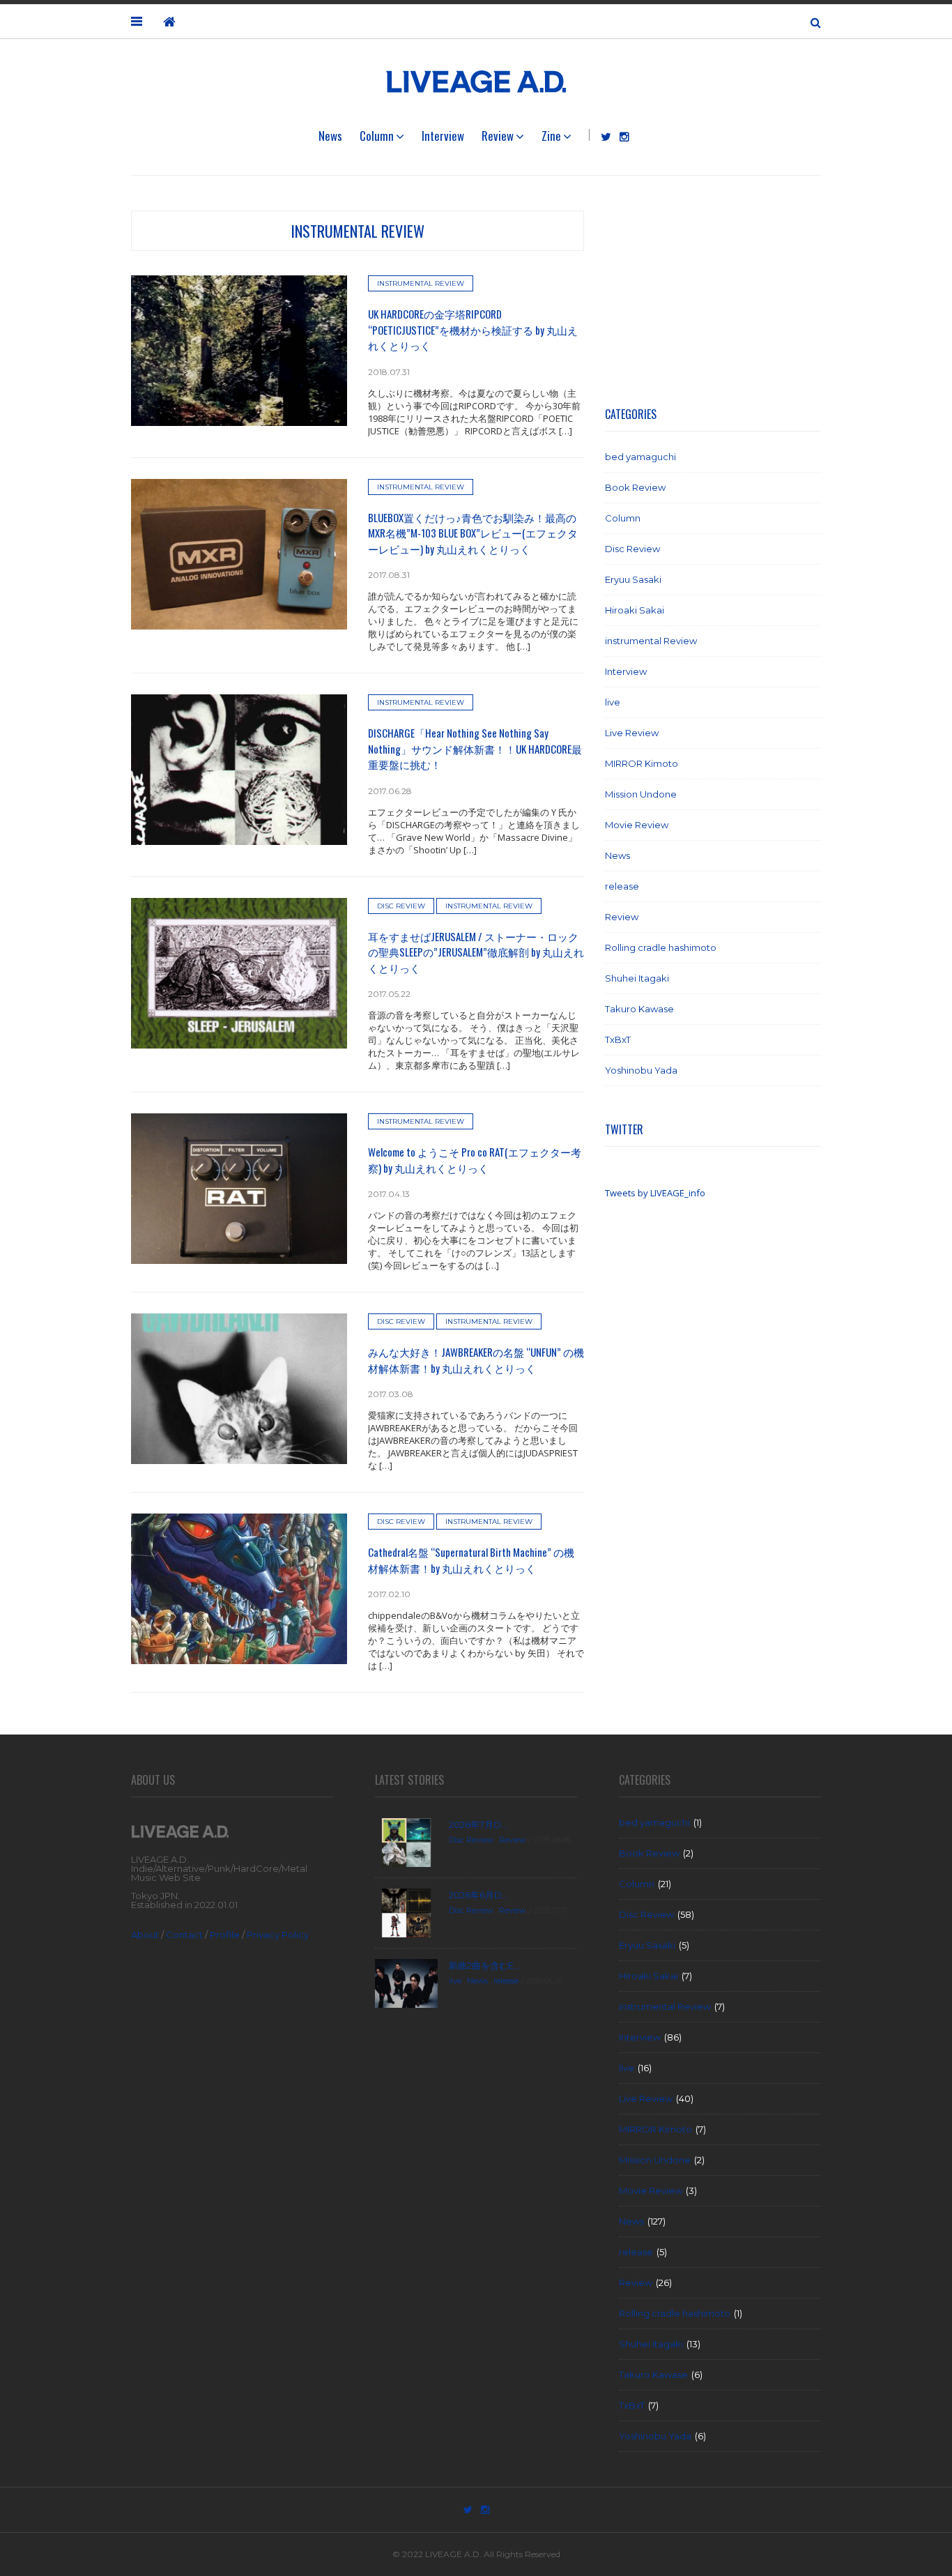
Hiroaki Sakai (635, 610)
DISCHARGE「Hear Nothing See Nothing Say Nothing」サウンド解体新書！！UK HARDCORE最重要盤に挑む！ (475, 748)
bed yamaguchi (640, 457)
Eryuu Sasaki (633, 579)
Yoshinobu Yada (641, 1070)
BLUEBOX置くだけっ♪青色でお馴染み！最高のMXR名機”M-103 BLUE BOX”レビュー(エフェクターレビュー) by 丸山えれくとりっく (473, 533)
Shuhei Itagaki (637, 978)
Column (377, 136)
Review (498, 136)
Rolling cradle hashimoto (661, 947)
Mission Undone (641, 794)
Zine (551, 136)
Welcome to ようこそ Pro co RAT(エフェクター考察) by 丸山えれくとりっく (475, 1160)
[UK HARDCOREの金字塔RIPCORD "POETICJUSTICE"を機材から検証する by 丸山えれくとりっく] (239, 350)
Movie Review (637, 825)
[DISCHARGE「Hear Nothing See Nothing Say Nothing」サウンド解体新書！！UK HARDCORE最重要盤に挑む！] (239, 769)
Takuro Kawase (639, 1009)
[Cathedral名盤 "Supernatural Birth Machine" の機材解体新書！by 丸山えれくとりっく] (239, 1588)
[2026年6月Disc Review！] (406, 1912)
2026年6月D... (478, 1895)
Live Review (632, 733)
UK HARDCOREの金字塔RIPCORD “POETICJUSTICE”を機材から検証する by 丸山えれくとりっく (473, 329)
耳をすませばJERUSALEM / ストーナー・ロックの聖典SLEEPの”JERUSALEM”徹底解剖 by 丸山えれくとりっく (476, 952)
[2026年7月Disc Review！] (406, 1842)
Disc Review (401, 906)
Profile (225, 1935)
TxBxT (618, 1039)
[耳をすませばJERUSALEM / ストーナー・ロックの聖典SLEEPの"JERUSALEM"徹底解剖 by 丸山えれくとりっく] (239, 972)
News (330, 136)
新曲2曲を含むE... (484, 1965)
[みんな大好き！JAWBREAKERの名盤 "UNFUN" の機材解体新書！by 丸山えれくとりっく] (239, 1388)
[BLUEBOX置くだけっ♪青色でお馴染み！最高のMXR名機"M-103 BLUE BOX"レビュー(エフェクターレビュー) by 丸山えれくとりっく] (239, 553)
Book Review (635, 487)
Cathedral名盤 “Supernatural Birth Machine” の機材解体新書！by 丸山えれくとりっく (471, 1560)
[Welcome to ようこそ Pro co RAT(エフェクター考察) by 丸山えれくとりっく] (239, 1188)
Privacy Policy (278, 1935)
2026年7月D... (478, 1824)
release (622, 886)
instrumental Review (358, 231)
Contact (184, 1935)
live (613, 702)
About (145, 1935)
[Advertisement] (713, 298)
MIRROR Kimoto (642, 763)
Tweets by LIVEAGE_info (655, 1193)
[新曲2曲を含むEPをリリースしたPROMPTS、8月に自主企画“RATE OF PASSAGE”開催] (406, 1983)
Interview (443, 136)
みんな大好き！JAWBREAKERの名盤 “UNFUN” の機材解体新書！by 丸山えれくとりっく (476, 1360)
